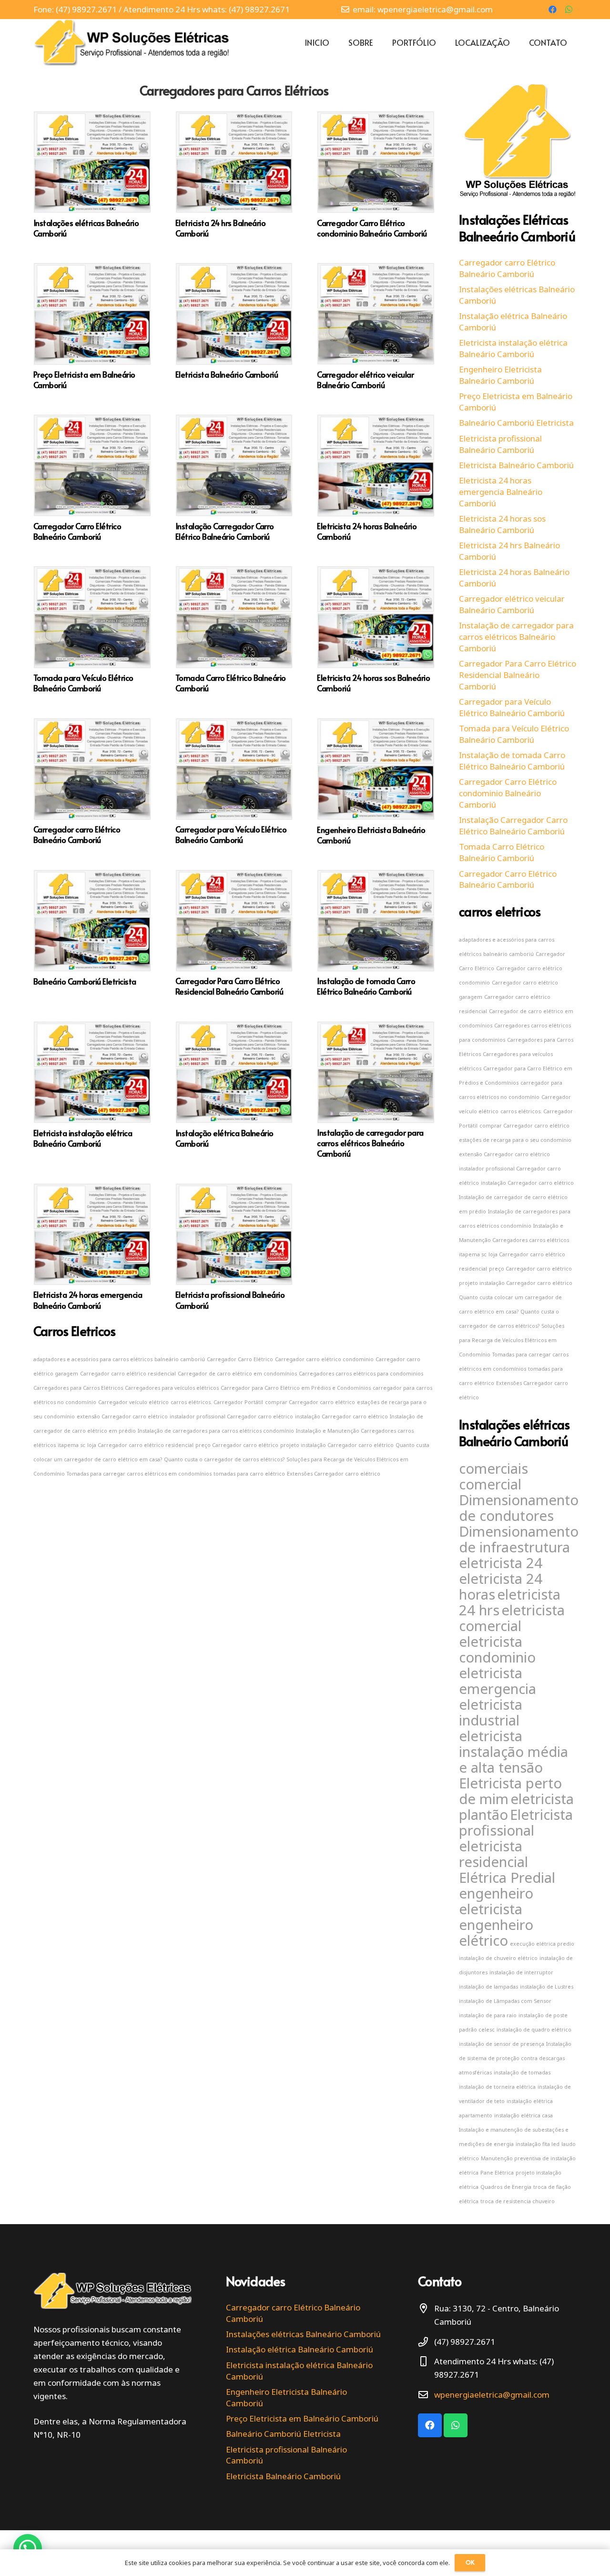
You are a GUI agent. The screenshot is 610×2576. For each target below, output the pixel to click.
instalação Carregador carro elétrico (341, 1416)
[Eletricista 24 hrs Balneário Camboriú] (234, 118)
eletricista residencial (493, 1854)
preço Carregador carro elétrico (237, 1445)
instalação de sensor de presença (502, 2044)
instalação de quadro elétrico (534, 2030)
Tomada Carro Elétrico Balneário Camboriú (231, 683)
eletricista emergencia (498, 1681)
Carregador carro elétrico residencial (128, 1374)
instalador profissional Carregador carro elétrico (231, 1416)
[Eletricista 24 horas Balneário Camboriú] (376, 421)
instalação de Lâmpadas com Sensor (505, 2001)
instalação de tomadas (522, 2073)
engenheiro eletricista (496, 1901)
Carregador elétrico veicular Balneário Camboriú (365, 380)
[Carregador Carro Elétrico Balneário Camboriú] (92, 421)
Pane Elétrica (497, 2173)
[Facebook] (552, 10)
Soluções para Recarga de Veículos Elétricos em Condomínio (512, 1340)
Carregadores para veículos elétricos (172, 1388)
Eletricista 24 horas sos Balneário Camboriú (373, 683)
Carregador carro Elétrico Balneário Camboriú (77, 834)
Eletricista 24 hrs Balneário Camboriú (221, 228)
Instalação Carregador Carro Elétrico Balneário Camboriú (225, 531)
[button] (28, 2548)
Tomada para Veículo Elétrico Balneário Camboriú (83, 683)
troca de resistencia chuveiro (518, 2201)
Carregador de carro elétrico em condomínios (237, 1374)
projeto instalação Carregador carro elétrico (337, 1445)
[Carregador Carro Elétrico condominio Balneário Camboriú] (376, 118)
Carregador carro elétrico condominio (324, 1359)
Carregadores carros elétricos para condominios (361, 1374)
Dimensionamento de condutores (519, 1508)
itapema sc (71, 1445)
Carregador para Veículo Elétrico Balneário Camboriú (231, 834)
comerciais (493, 1468)
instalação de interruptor (521, 1972)
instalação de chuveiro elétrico (498, 1958)
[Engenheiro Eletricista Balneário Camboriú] (376, 724)
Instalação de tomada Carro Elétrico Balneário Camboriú (366, 986)
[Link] (132, 42)
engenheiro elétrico (496, 1933)
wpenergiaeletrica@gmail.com (492, 2395)
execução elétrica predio (542, 1944)
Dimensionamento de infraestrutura (519, 1539)
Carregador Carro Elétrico (240, 1359)
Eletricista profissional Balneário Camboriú (230, 1300)
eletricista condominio (497, 1649)
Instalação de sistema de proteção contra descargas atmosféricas (515, 2058)
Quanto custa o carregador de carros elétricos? (224, 1459)
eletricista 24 (501, 1563)
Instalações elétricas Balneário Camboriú (86, 228)
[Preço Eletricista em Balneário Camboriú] (92, 269)
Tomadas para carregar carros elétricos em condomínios (139, 1474)
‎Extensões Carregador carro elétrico (334, 1474)
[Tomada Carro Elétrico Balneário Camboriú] (234, 572)
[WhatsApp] (569, 10)
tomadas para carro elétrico (249, 1474)
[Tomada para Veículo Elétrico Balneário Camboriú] (92, 572)
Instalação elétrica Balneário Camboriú (224, 1138)
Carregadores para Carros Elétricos (234, 90)
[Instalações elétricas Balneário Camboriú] (92, 118)
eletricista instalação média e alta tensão (513, 1752)
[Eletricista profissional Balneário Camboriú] (234, 1190)
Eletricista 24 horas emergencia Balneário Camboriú (88, 1300)
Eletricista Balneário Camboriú (227, 374)
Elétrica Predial (507, 1878)
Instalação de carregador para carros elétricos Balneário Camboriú (370, 1143)
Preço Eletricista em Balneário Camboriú (84, 380)
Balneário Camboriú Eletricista (85, 981)
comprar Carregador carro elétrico (310, 1402)
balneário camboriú (180, 1359)
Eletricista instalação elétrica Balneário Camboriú (83, 1138)
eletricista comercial (512, 1618)
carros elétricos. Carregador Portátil (217, 1402)
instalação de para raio (488, 2015)
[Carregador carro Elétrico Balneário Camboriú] (92, 724)
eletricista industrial (491, 1712)
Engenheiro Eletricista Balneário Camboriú (371, 835)
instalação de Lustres (547, 1987)
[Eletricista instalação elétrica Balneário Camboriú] (92, 1028)
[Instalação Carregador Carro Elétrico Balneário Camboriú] (234, 421)
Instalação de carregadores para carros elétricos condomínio (216, 1431)
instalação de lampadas (488, 1987)
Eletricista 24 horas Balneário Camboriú (367, 531)
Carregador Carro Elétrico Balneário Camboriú (77, 531)
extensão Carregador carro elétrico (122, 1416)
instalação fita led (538, 2144)
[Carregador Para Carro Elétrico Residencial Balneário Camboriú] (234, 876)
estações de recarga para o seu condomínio (515, 1140)
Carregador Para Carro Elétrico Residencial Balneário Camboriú (229, 986)
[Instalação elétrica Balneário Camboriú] (234, 1028)
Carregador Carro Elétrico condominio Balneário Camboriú (372, 228)
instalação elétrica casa (524, 2115)
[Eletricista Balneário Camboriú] (234, 269)
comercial (490, 1484)
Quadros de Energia (506, 2187)
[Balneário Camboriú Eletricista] (92, 876)
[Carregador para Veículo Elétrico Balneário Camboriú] (234, 724)
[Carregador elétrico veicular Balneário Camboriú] (376, 269)
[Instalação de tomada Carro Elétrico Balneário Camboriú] (376, 876)
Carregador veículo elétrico (133, 1402)
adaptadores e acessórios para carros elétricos (93, 1359)
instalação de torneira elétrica (497, 2087)
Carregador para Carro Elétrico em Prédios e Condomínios (296, 1388)
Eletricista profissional (516, 1822)
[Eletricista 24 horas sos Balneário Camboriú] (376, 572)
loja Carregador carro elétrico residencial (140, 1445)
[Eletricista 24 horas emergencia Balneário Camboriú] (92, 1190)
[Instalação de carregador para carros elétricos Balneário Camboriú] (376, 1028)
